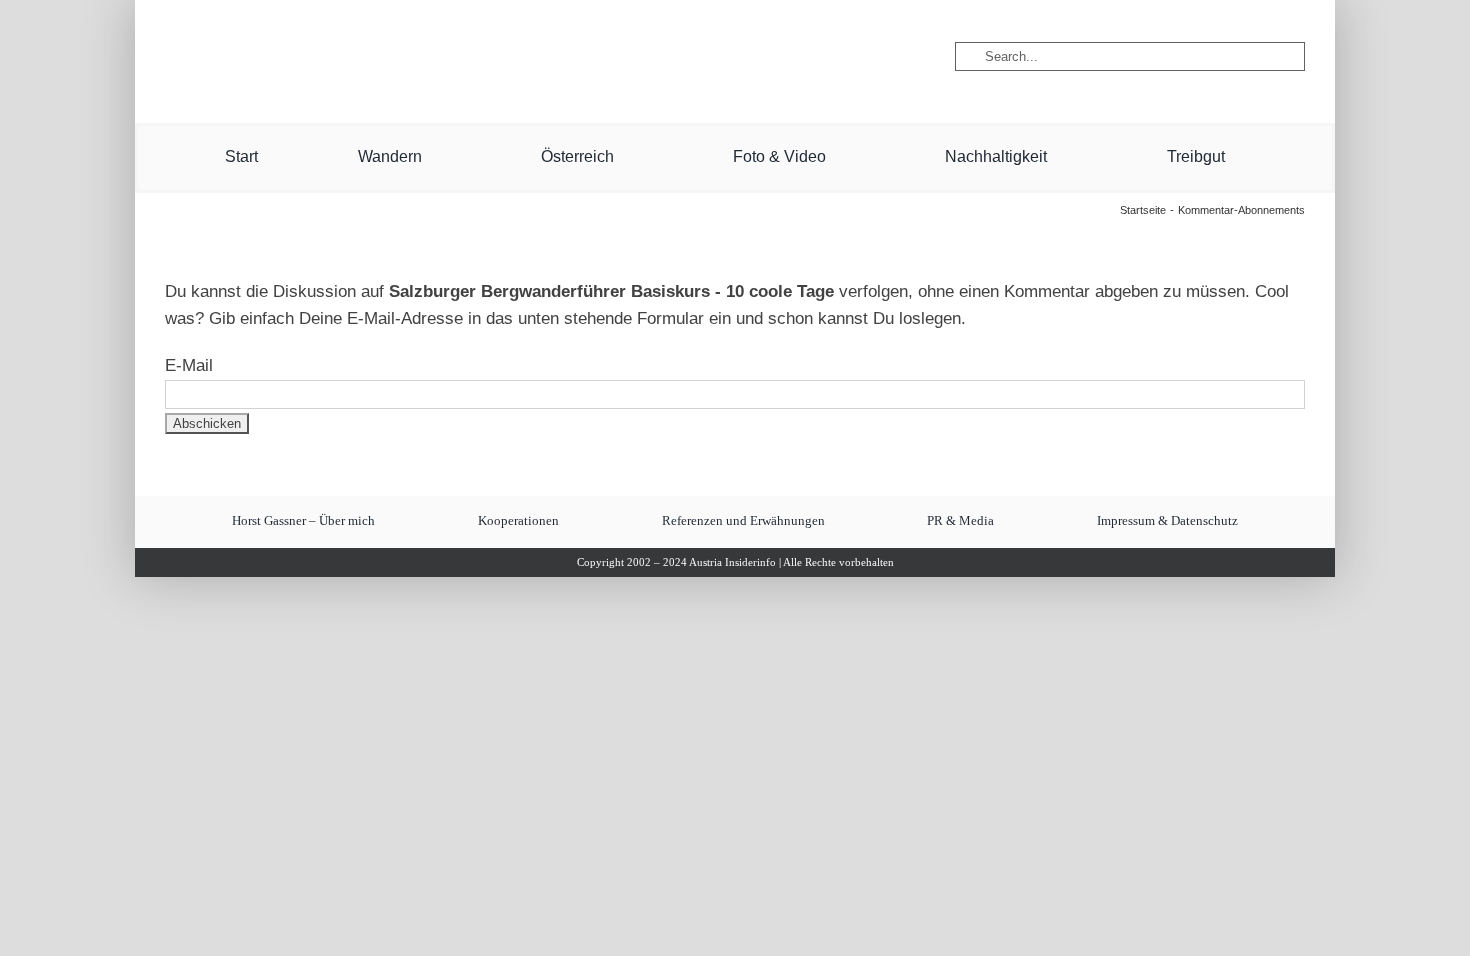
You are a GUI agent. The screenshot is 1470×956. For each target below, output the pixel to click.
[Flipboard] (374, 57)
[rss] (408, 57)
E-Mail (189, 365)
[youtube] (308, 57)
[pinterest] (340, 57)
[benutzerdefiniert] (274, 57)
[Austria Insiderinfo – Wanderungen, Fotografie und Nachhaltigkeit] (735, 18)
